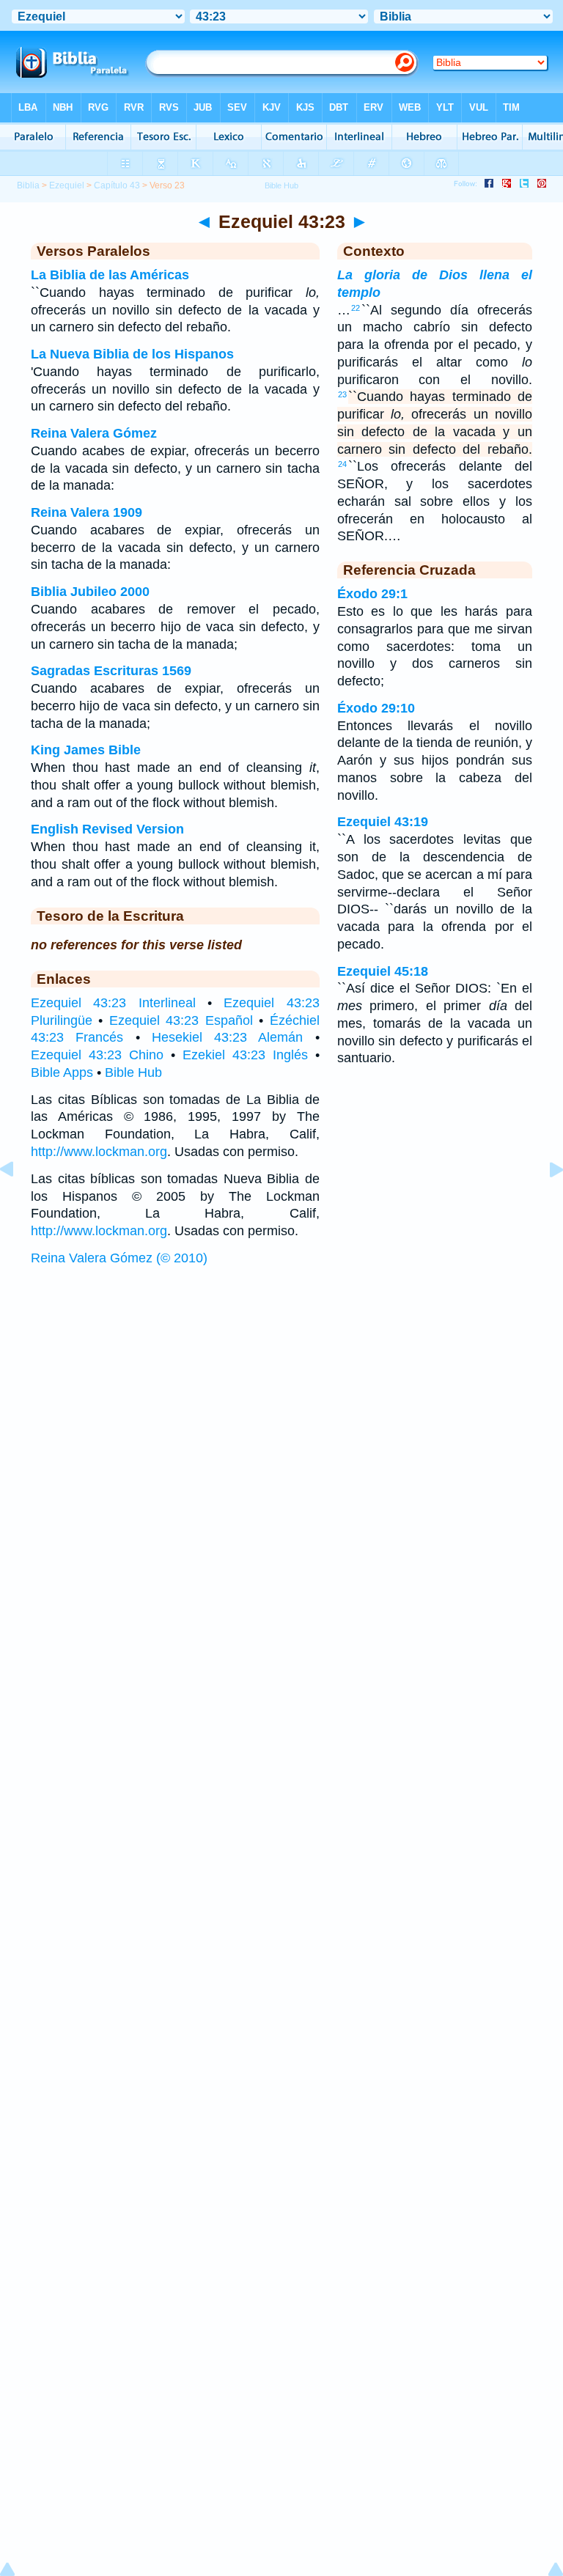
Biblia (28, 185)
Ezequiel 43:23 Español (181, 1020)
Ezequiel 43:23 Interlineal (113, 1003)
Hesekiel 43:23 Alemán (228, 1037)
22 (356, 308)
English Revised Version (107, 829)
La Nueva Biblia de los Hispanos (132, 354)
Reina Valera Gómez (94, 433)
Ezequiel (67, 185)
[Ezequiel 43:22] (18, 1202)
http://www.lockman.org (99, 1152)
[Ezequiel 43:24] (545, 1202)
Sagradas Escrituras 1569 (111, 671)
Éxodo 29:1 (372, 594)
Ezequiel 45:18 (383, 971)
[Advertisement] (281, 1385)
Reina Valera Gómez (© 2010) (119, 1258)
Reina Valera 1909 (87, 512)
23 (342, 394)
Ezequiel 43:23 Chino (97, 1055)
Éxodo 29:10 (376, 708)
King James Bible (86, 750)
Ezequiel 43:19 (383, 822)
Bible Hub (133, 1072)
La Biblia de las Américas (110, 275)
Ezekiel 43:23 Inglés (245, 1055)
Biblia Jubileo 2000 (90, 592)
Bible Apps (62, 1072)
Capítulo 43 (117, 185)
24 (342, 464)
